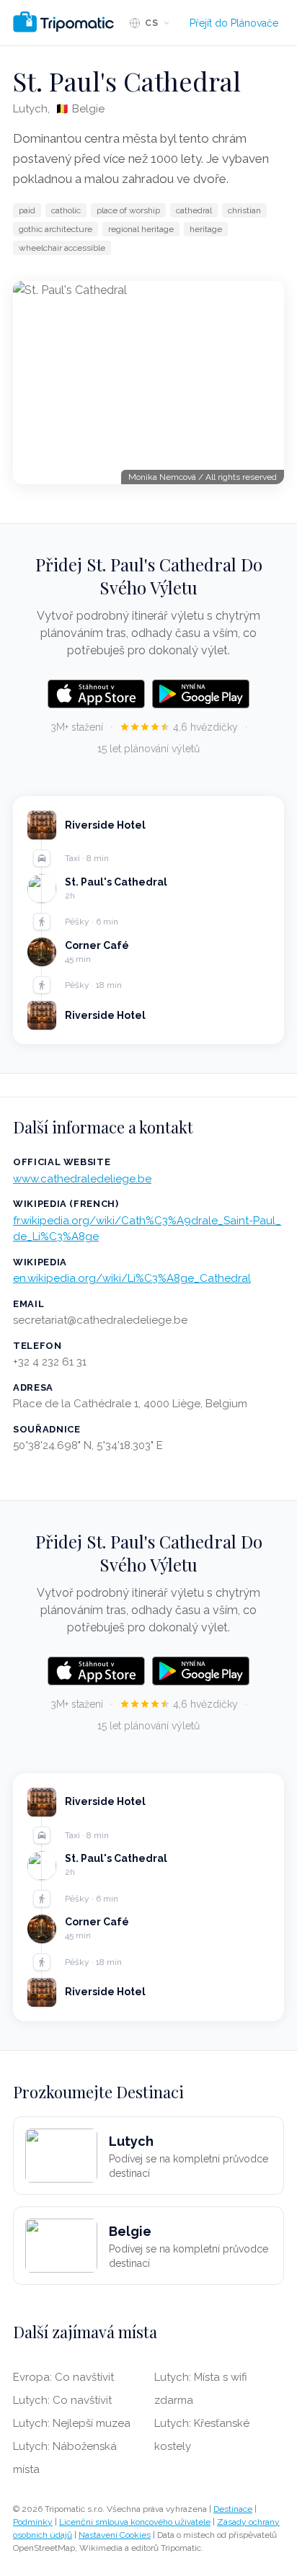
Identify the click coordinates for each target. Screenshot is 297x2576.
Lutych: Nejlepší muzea (72, 2423)
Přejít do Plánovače (234, 23)
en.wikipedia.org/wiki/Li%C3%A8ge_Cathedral (132, 1278)
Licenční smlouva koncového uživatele (135, 2522)
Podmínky (33, 2522)
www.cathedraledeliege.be (82, 1179)
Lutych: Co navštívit (62, 2400)
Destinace (233, 2509)
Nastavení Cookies (115, 2535)
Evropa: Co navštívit (63, 2377)
